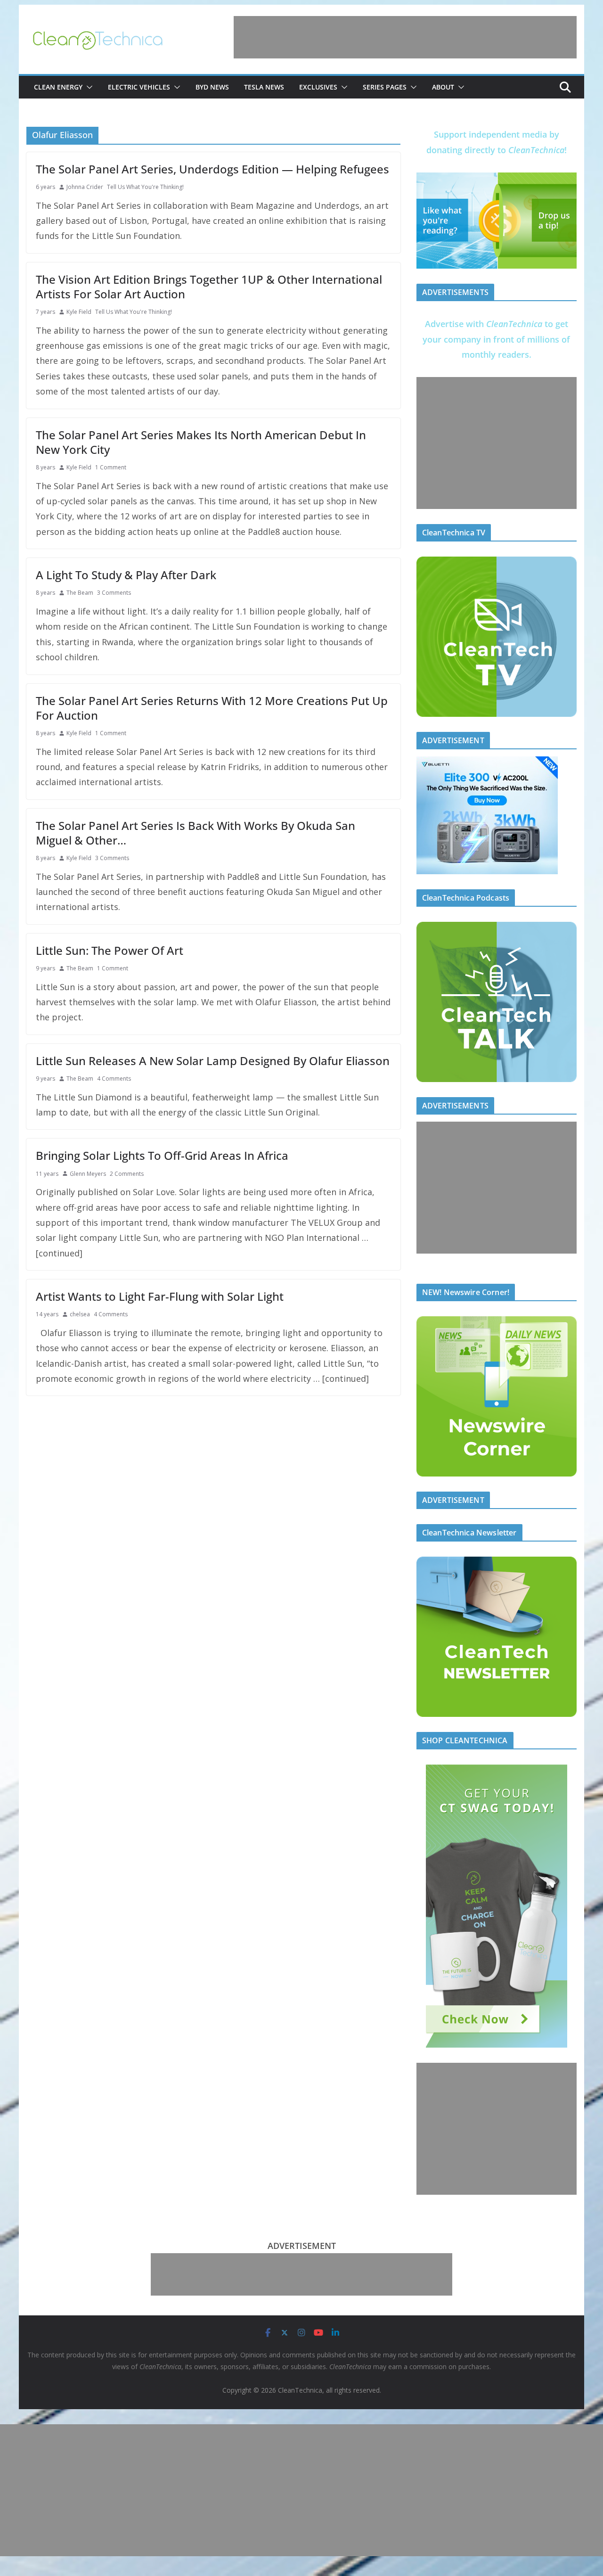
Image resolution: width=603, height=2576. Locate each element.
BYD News (212, 87)
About (443, 87)
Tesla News (264, 87)
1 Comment (111, 467)
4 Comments (114, 1079)
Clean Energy (58, 87)
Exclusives (318, 87)
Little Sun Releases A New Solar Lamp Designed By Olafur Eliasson (213, 1061)
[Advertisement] (405, 37)
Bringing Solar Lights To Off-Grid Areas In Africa (162, 1155)
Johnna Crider (85, 187)
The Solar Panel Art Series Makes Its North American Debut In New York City (201, 442)
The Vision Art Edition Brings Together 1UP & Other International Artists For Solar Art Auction (209, 287)
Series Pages (385, 87)
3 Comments (114, 593)
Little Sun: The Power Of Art (110, 950)
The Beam (80, 593)
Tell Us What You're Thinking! (145, 187)
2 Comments (127, 1174)
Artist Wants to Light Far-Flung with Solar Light (160, 1296)
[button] (88, 87)
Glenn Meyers (88, 1174)
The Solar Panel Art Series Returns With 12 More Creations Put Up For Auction (212, 708)
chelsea (80, 1314)
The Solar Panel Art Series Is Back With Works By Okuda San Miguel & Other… (196, 833)
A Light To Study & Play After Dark (126, 575)
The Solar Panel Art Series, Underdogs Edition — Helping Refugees (212, 169)
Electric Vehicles (139, 87)
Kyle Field (79, 312)
